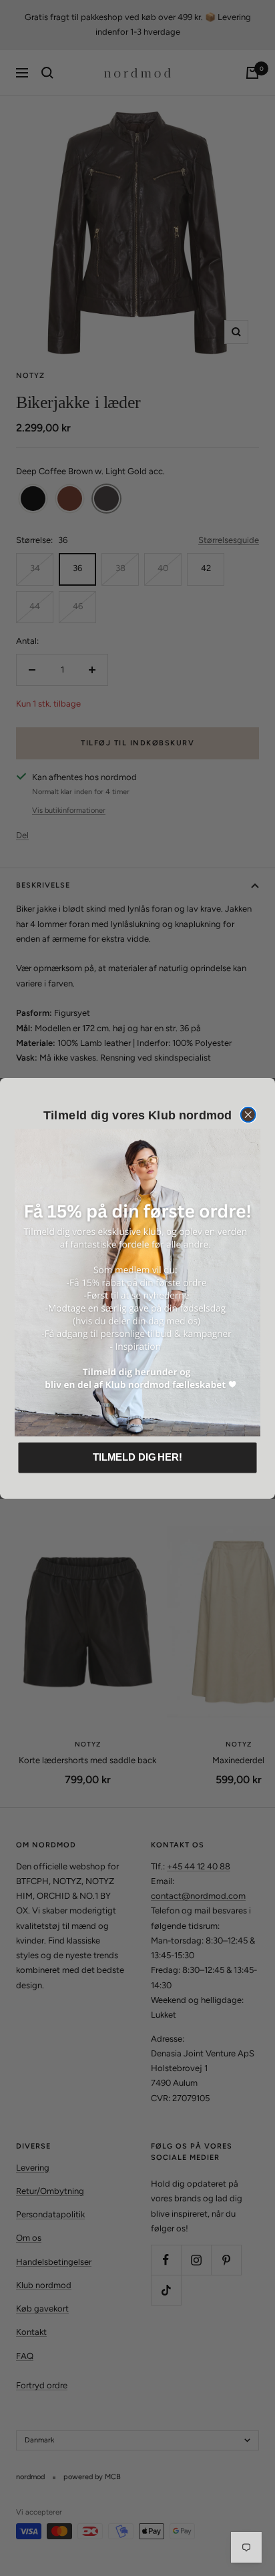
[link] (137, 1282)
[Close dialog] (248, 1115)
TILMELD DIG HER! (137, 1457)
